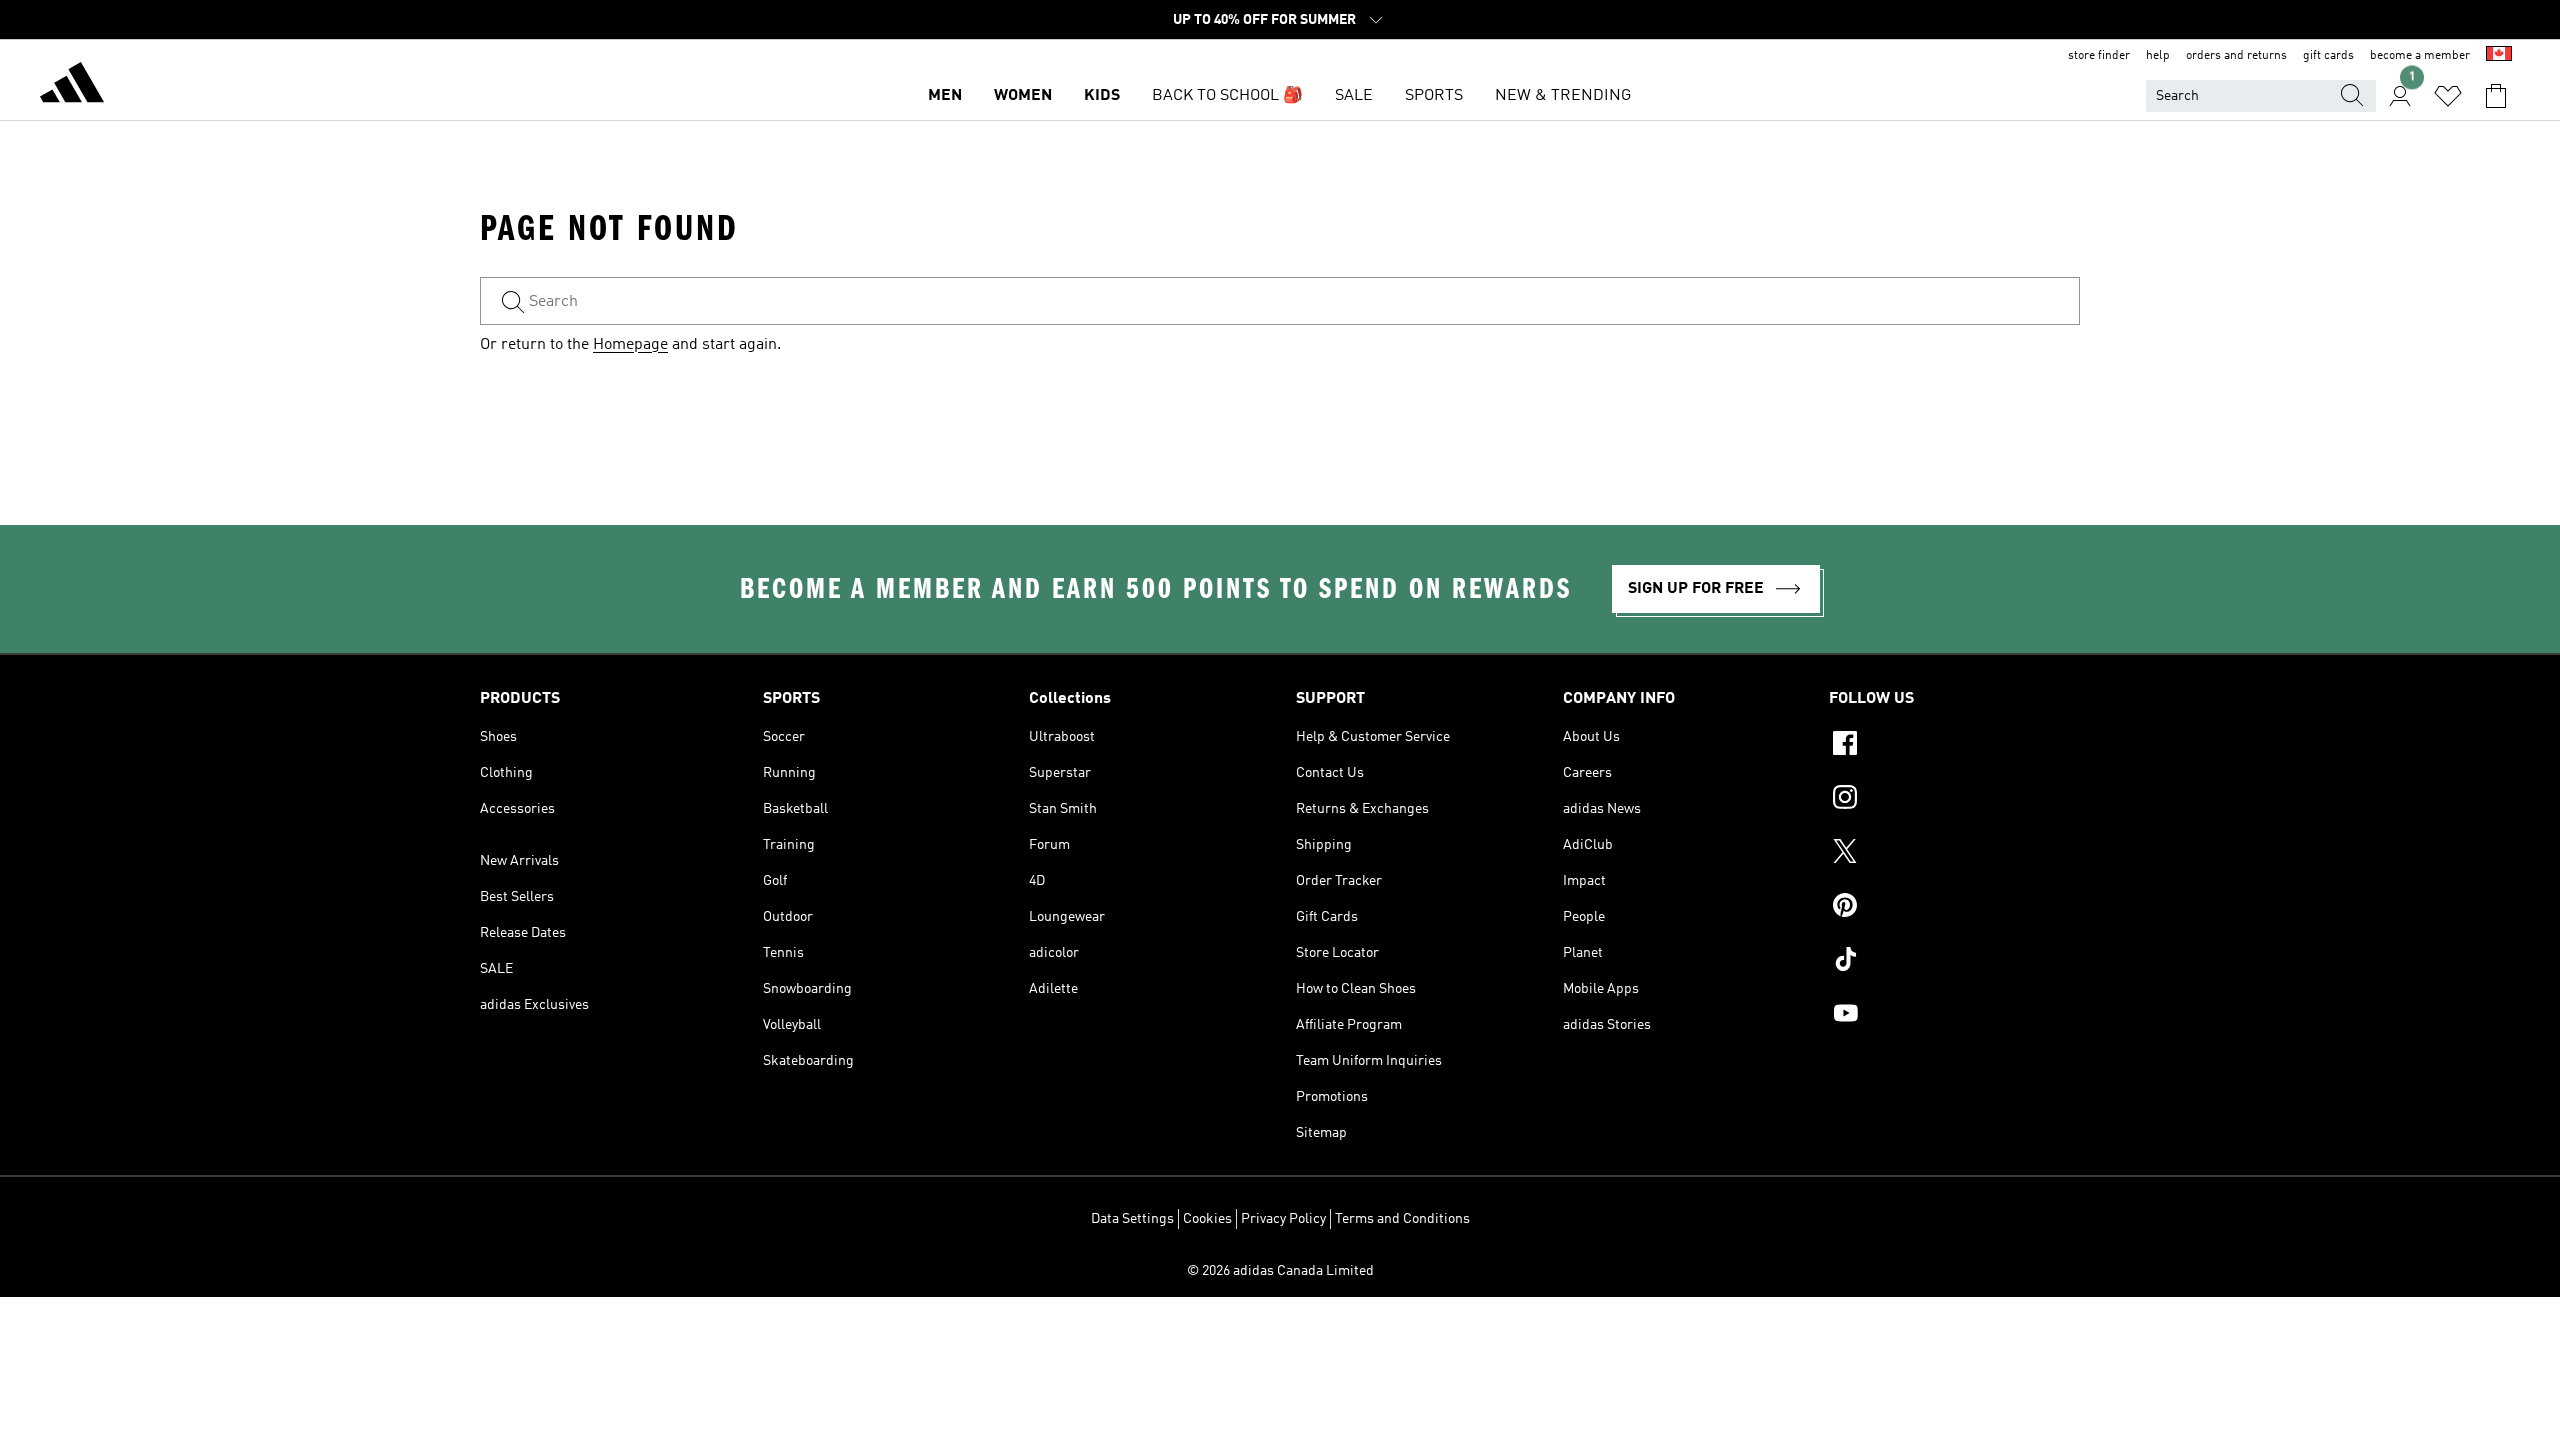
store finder (2099, 56)
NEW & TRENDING (1563, 96)
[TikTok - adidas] (1954, 962)
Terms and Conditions (1402, 1219)
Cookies (1207, 1219)
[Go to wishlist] (2448, 96)
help (2158, 56)
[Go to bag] (2496, 96)
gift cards (2328, 56)
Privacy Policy (1283, 1219)
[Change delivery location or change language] (2499, 56)
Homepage (630, 345)
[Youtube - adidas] (1954, 1016)
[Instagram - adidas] (1954, 800)
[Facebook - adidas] (1954, 746)
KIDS (1102, 96)
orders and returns (2236, 56)
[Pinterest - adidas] (1954, 908)
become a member (2420, 56)
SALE (1354, 96)
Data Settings (1132, 1219)
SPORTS (1434, 96)
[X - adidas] (1954, 854)
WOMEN (1023, 96)
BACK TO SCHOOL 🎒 (1227, 96)
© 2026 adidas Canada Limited (1280, 1271)
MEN (945, 96)
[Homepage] (72, 86)
